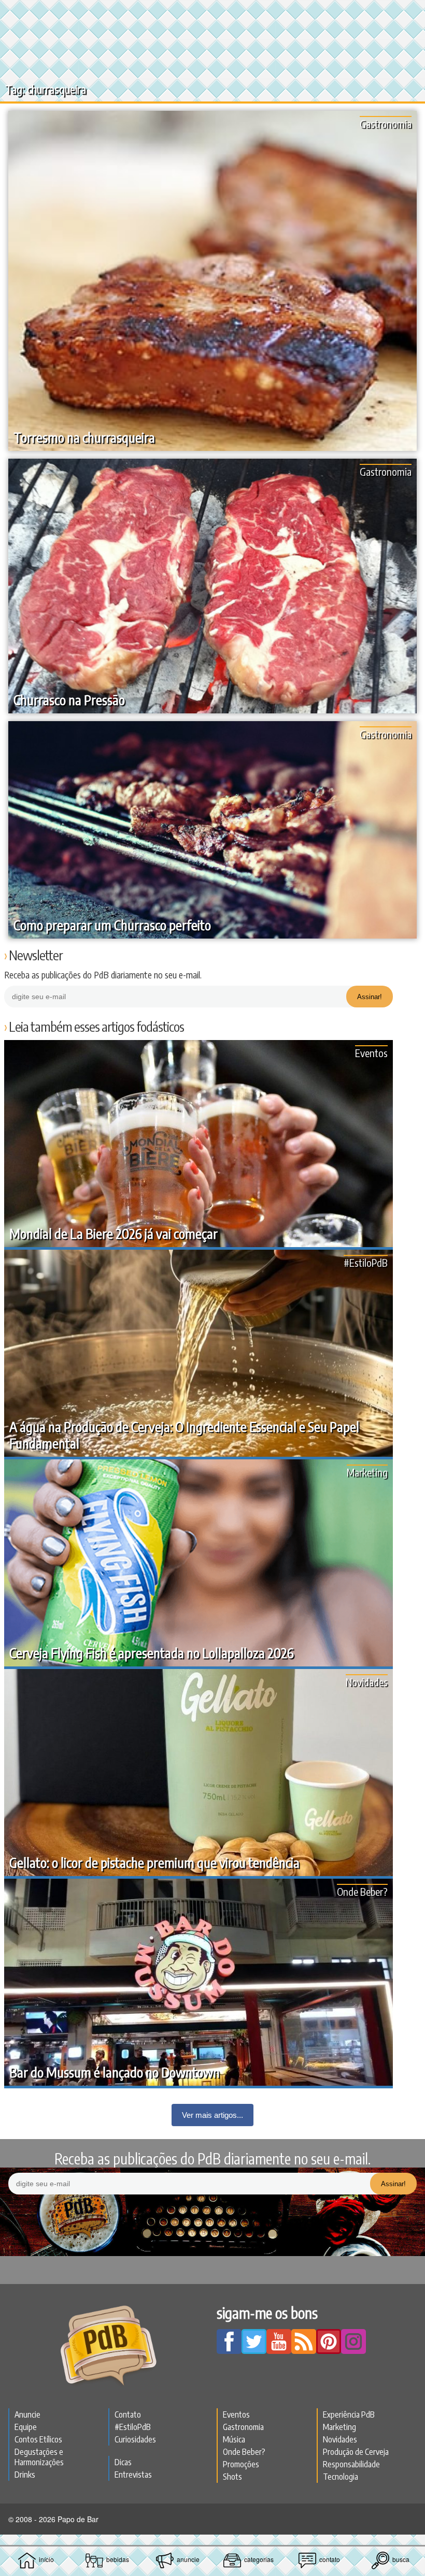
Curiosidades (135, 2439)
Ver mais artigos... (212, 2115)
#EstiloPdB (366, 1262)
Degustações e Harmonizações (39, 2457)
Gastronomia (386, 123)
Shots (232, 2477)
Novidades (367, 1682)
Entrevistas (133, 2475)
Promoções (241, 2464)
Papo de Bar (212, 13)
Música (234, 2439)
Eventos (371, 1053)
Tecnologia (341, 2477)
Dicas (123, 2462)
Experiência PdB (349, 2414)
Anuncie (27, 2414)
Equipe (26, 2427)
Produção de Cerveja (356, 2452)
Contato (128, 2414)
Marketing (367, 1472)
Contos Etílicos (38, 2439)
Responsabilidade (351, 2464)
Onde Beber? (362, 1891)
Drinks (25, 2475)
